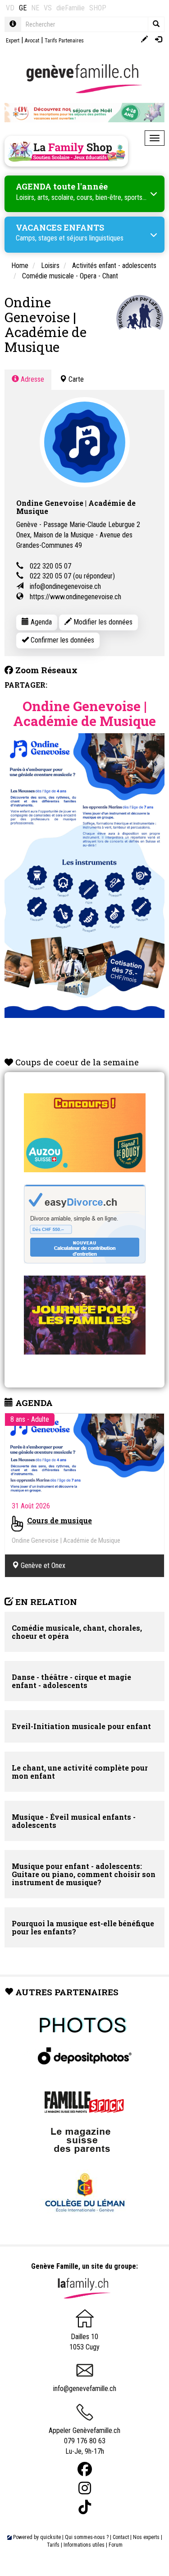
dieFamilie (71, 8)
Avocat (32, 41)
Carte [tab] (75, 379)
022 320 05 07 (50, 566)
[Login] (158, 40)
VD (10, 8)
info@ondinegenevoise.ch (65, 586)
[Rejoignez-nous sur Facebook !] (85, 2469)
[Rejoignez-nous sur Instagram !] (85, 2488)
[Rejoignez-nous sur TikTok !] (85, 2507)
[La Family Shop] (66, 151)
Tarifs (53, 2545)
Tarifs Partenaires (64, 41)
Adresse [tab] (32, 379)
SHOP (98, 8)
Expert (13, 41)
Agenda (40, 622)
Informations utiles (84, 2545)
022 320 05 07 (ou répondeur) (72, 576)
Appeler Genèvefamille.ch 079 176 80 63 (84, 2436)
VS (48, 8)
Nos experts (146, 2537)
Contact (121, 2537)
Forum (116, 2545)
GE (23, 8)
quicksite (50, 2537)
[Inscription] (144, 40)
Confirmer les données (62, 640)
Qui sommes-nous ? (87, 2537)
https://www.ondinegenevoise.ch (75, 597)
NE (35, 8)
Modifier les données (102, 622)
